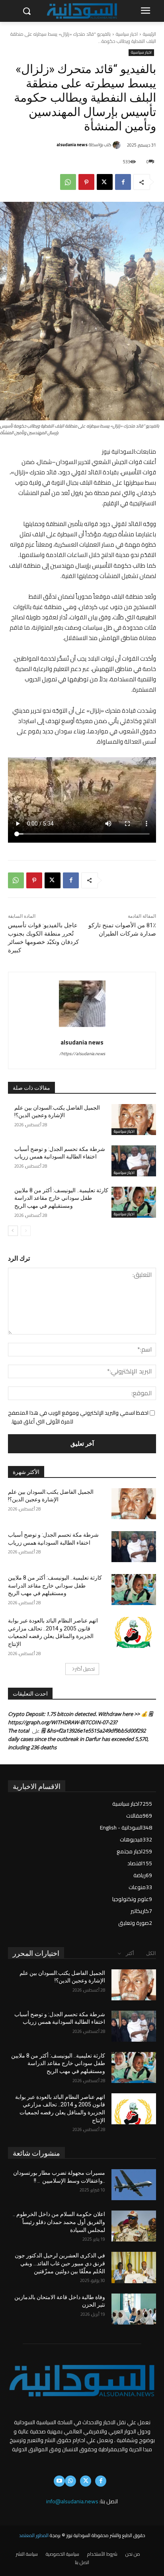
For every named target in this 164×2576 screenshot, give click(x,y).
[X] (105, 182)
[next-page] (13, 1231)
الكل (151, 1953)
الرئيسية (149, 34)
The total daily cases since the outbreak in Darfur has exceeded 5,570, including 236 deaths (78, 1739)
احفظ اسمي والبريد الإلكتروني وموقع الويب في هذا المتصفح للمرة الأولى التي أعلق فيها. (78, 1417)
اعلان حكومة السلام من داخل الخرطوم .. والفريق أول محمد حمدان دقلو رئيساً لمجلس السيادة (59, 2222)
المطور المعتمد (34, 2535)
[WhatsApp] (68, 182)
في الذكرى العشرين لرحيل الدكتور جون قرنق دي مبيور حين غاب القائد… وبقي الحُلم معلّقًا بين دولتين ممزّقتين (60, 2263)
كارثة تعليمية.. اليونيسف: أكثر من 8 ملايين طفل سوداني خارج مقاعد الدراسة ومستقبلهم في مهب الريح (61, 1198)
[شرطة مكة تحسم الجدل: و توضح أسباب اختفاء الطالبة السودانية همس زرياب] (134, 1161)
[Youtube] (59, 2481)
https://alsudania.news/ (82, 1054)
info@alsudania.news (72, 2501)
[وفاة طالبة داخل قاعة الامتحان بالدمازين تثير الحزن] (134, 2309)
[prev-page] (26, 1231)
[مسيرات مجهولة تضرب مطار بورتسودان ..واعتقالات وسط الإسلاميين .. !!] (134, 2185)
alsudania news (72, 145)
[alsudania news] (118, 145)
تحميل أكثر (85, 1669)
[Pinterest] (86, 182)
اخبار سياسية (127, 34)
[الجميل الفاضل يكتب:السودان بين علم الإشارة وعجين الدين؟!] (134, 1120)
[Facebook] (123, 182)
